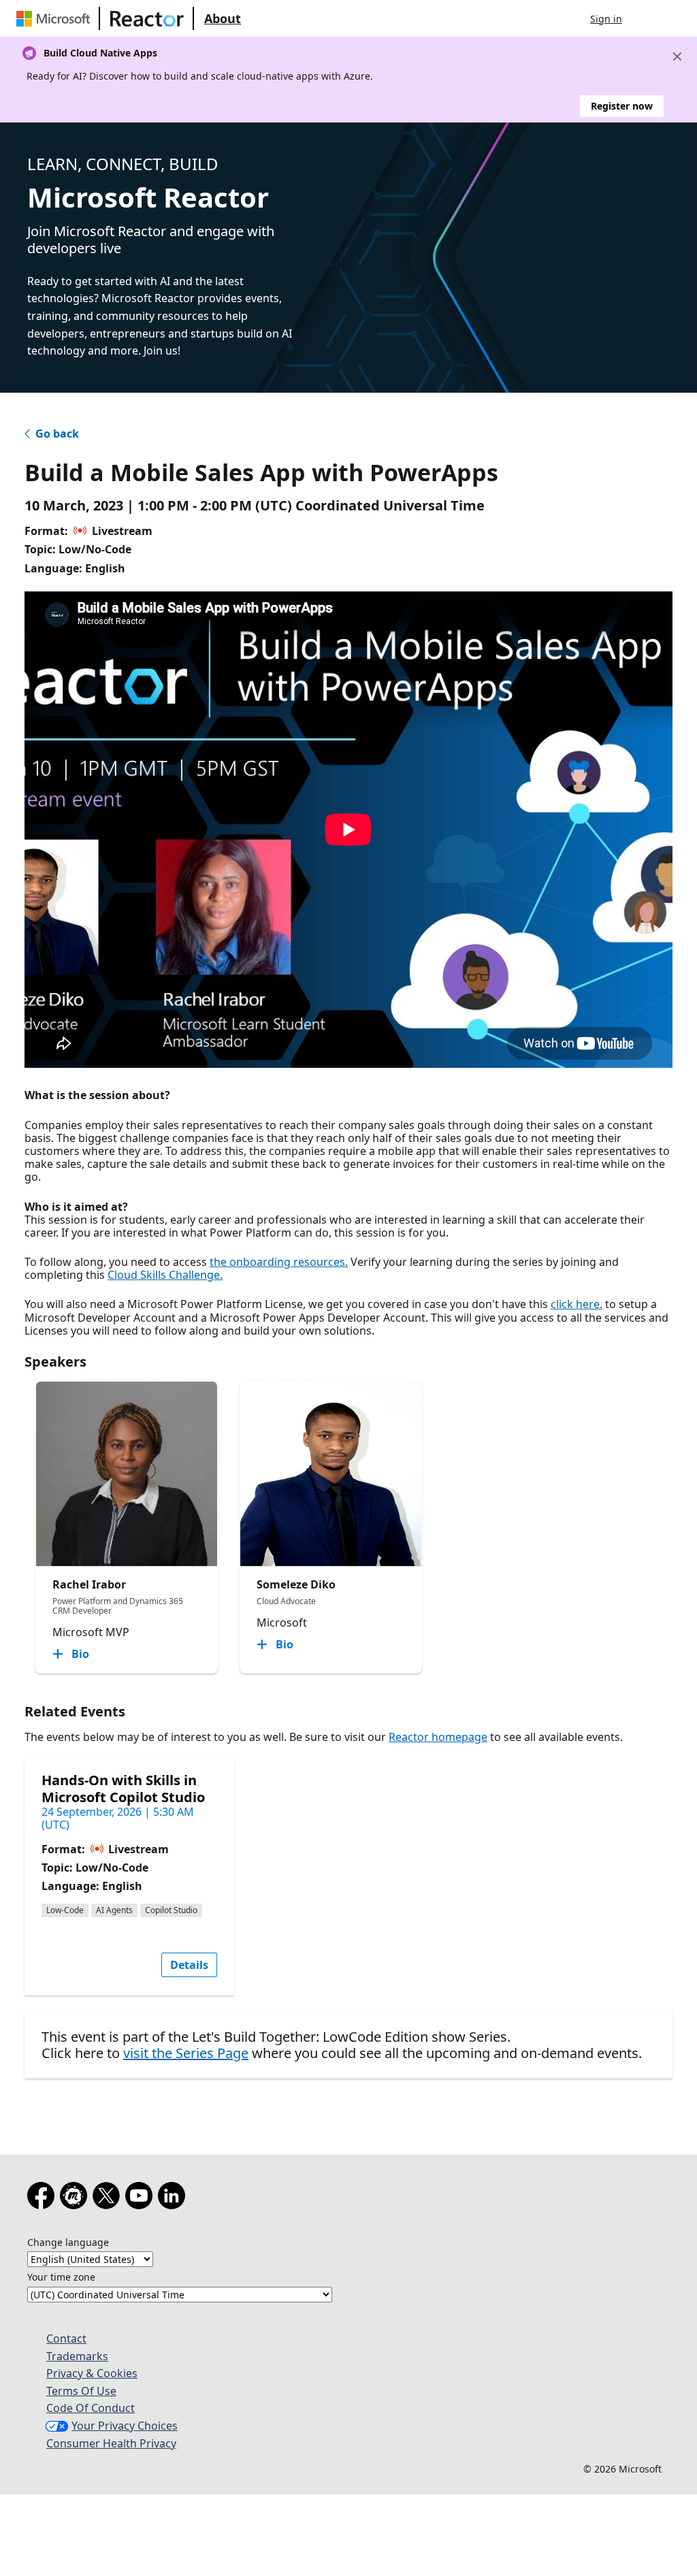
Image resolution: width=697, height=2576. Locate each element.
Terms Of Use (81, 2391)
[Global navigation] (646, 18)
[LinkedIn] (174, 2198)
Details (189, 1965)
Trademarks (77, 2356)
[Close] (677, 56)
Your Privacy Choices (125, 2426)
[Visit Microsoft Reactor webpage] (147, 18)
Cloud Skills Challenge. (165, 1275)
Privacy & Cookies (92, 2373)
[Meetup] (76, 2198)
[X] (109, 2198)
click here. (577, 1304)
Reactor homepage (438, 1737)
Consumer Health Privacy (111, 2443)
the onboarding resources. (279, 1262)
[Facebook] (44, 2198)
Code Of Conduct (91, 2408)
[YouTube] (142, 2198)
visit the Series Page (186, 2053)
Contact (66, 2338)
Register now (622, 106)
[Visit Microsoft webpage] (56, 18)
